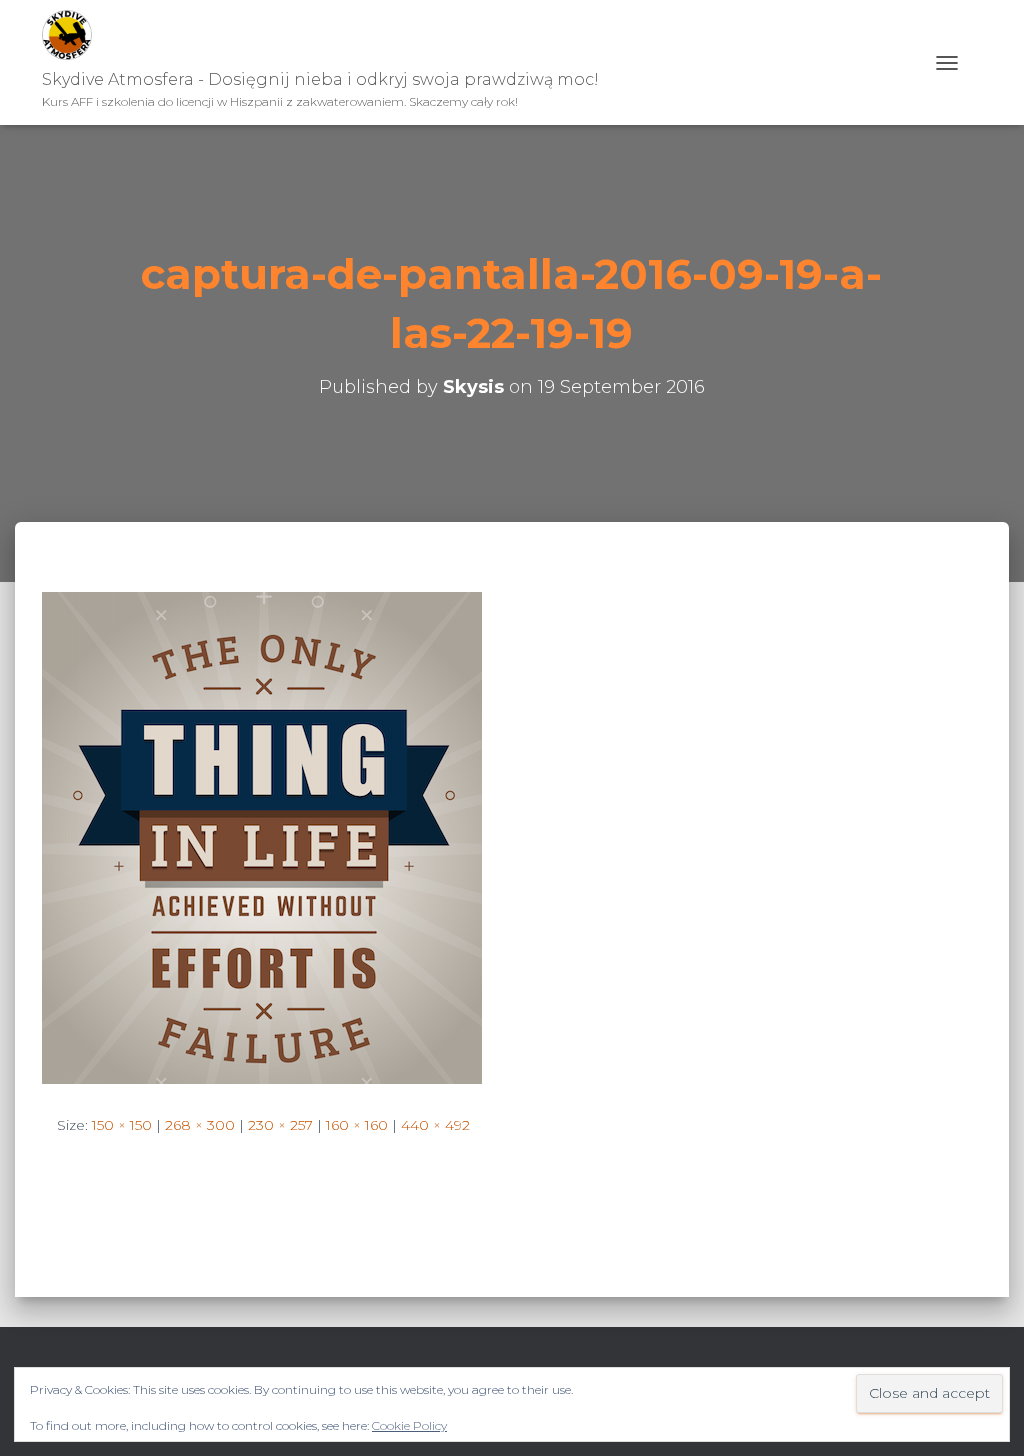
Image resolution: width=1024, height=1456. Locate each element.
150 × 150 (122, 1125)
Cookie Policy (409, 1425)
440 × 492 (435, 1125)
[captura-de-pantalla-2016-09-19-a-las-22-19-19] (262, 836)
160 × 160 (357, 1125)
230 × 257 (280, 1125)
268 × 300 (200, 1125)
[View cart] (975, 62)
